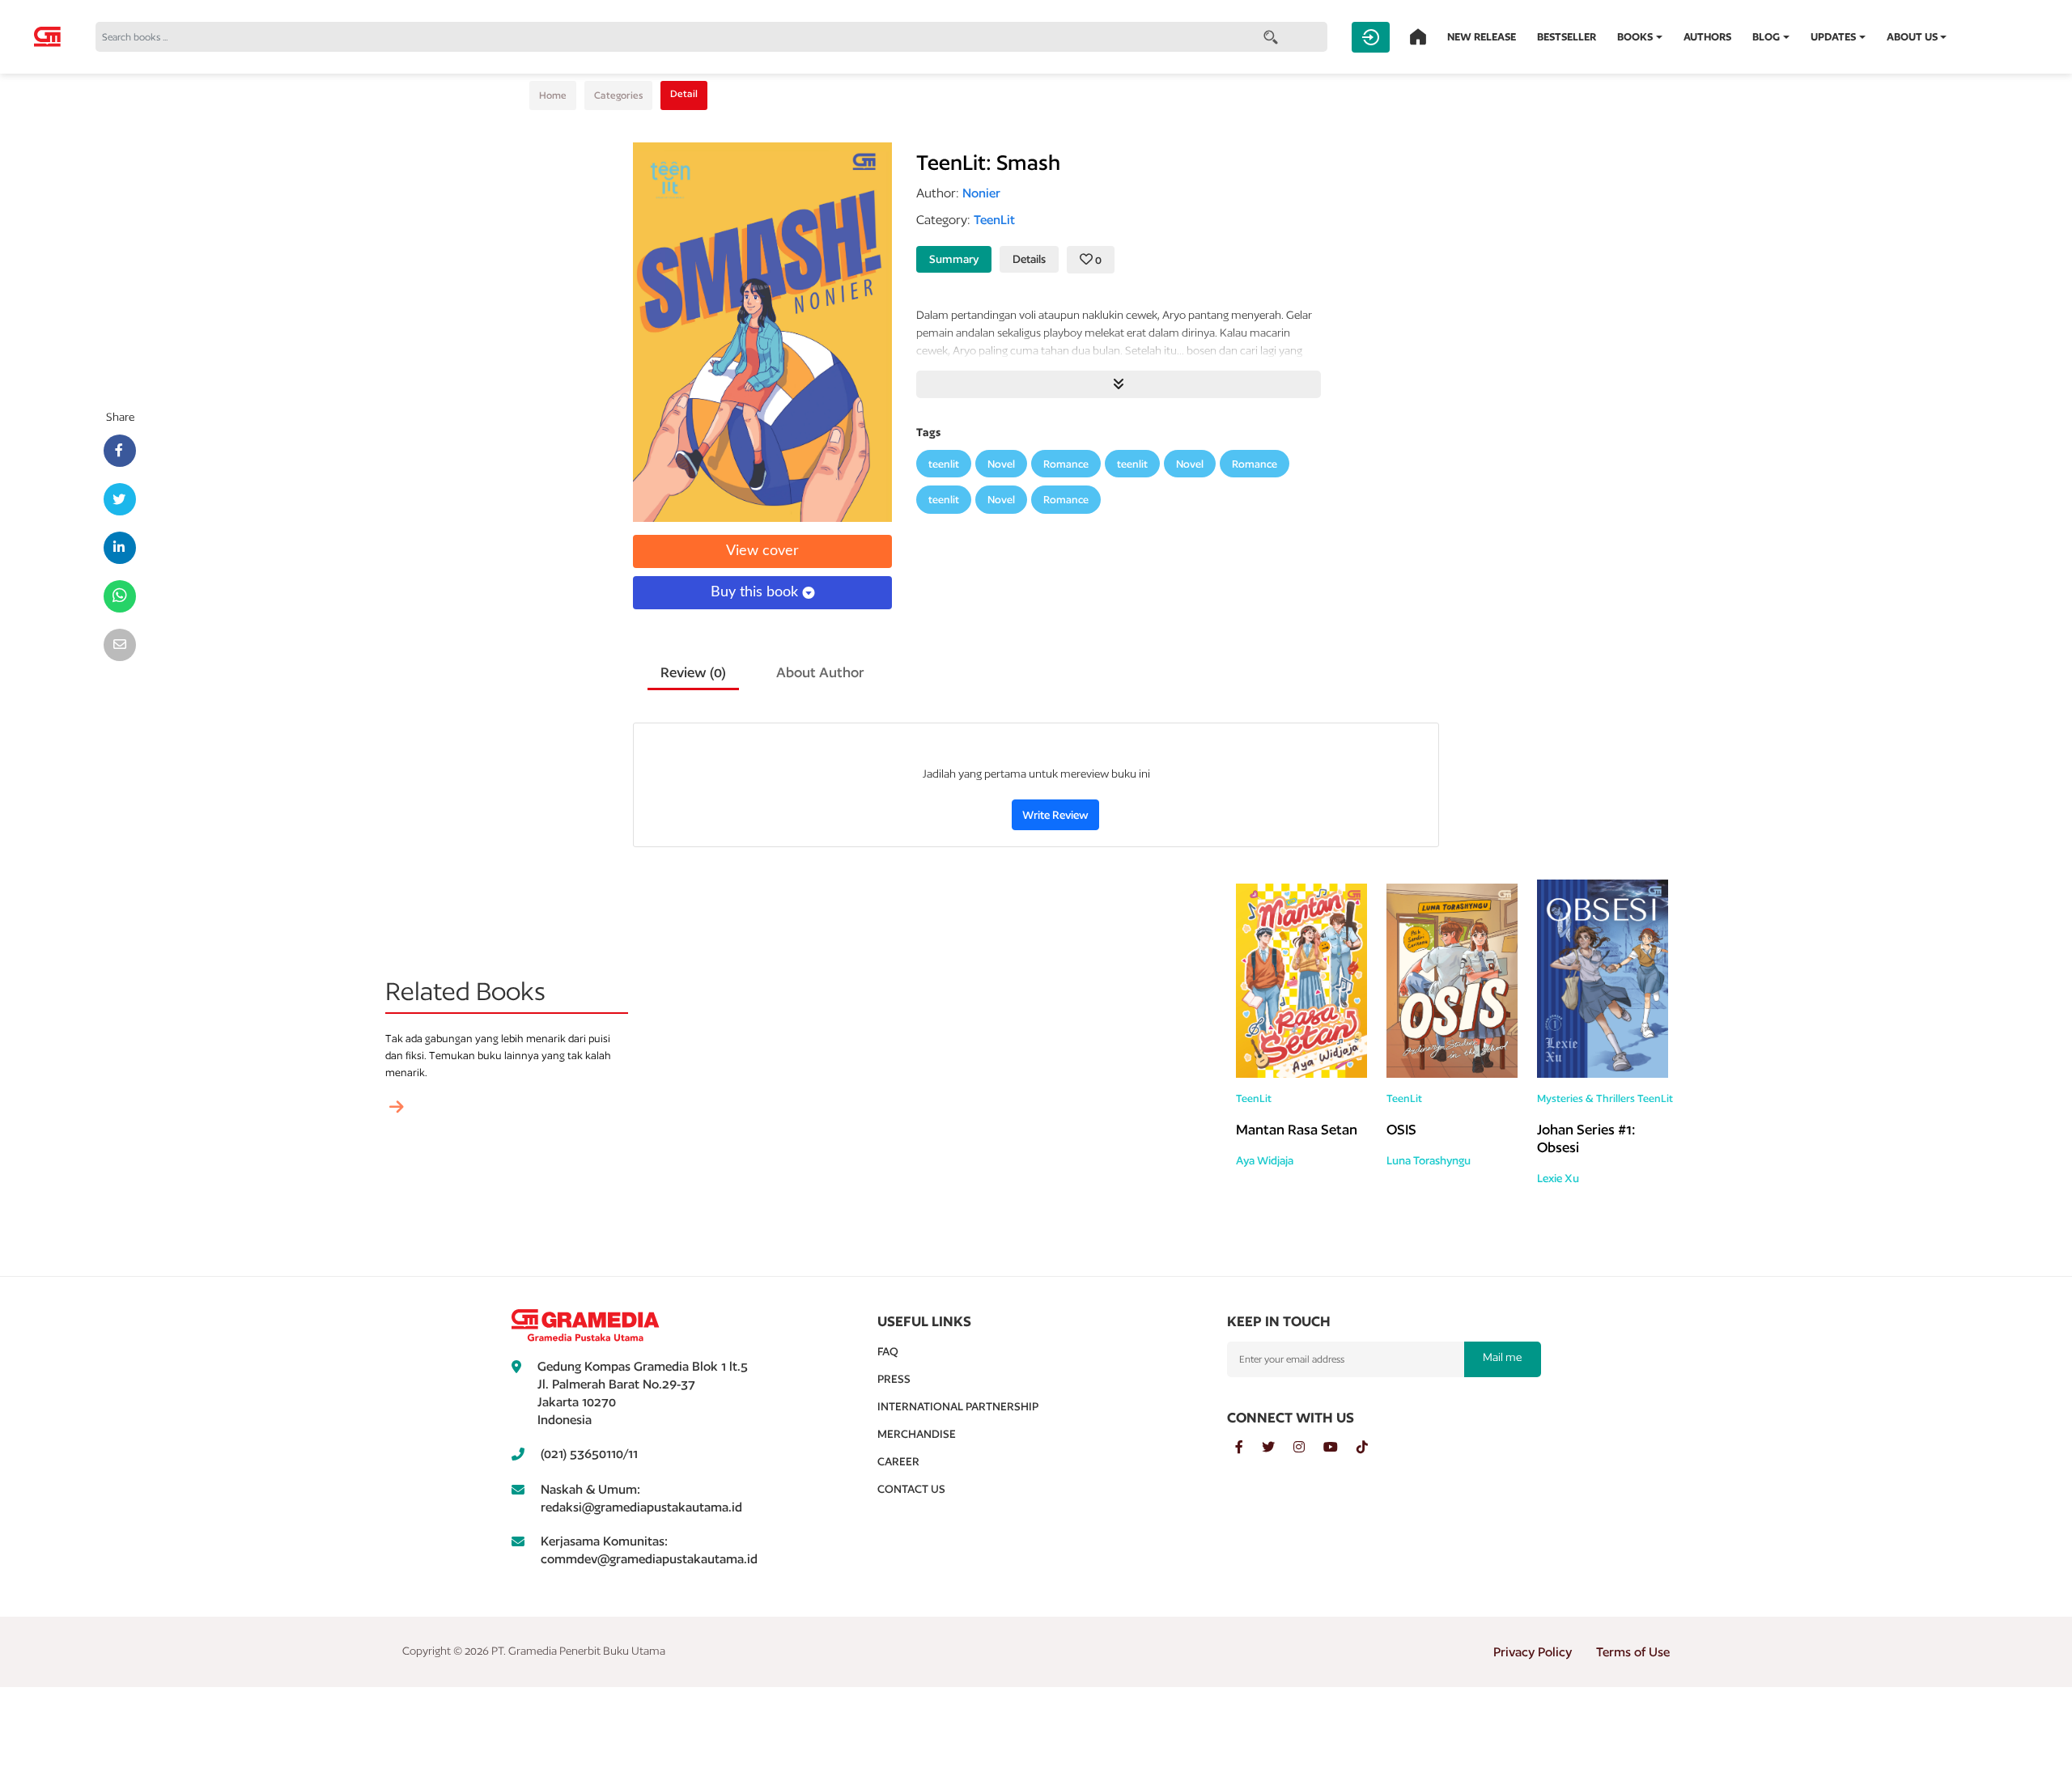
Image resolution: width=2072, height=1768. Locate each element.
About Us (1912, 37)
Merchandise (917, 1434)
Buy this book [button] (756, 592)
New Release (1482, 37)
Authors (1707, 37)
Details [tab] (1029, 259)
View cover (762, 551)
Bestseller (1567, 37)
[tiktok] (1370, 1448)
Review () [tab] (693, 672)
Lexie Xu (1558, 1178)
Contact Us (911, 1489)
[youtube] (1340, 1448)
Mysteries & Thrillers (1586, 1098)
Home (553, 95)
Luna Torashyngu (1429, 1160)
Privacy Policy (1533, 1652)
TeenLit (1254, 1098)
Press (894, 1379)
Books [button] (1635, 37)
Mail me (1502, 1357)
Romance (1066, 464)
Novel (1001, 464)
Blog (1766, 37)
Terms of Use (1633, 1652)
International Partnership (958, 1406)
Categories (618, 95)
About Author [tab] (820, 672)
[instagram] (1308, 1448)
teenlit (944, 464)
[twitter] (1278, 1448)
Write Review (1055, 815)
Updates (1833, 37)
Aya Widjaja (1265, 1160)
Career (898, 1461)
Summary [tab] (954, 259)
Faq (888, 1351)
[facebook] (1248, 1448)
